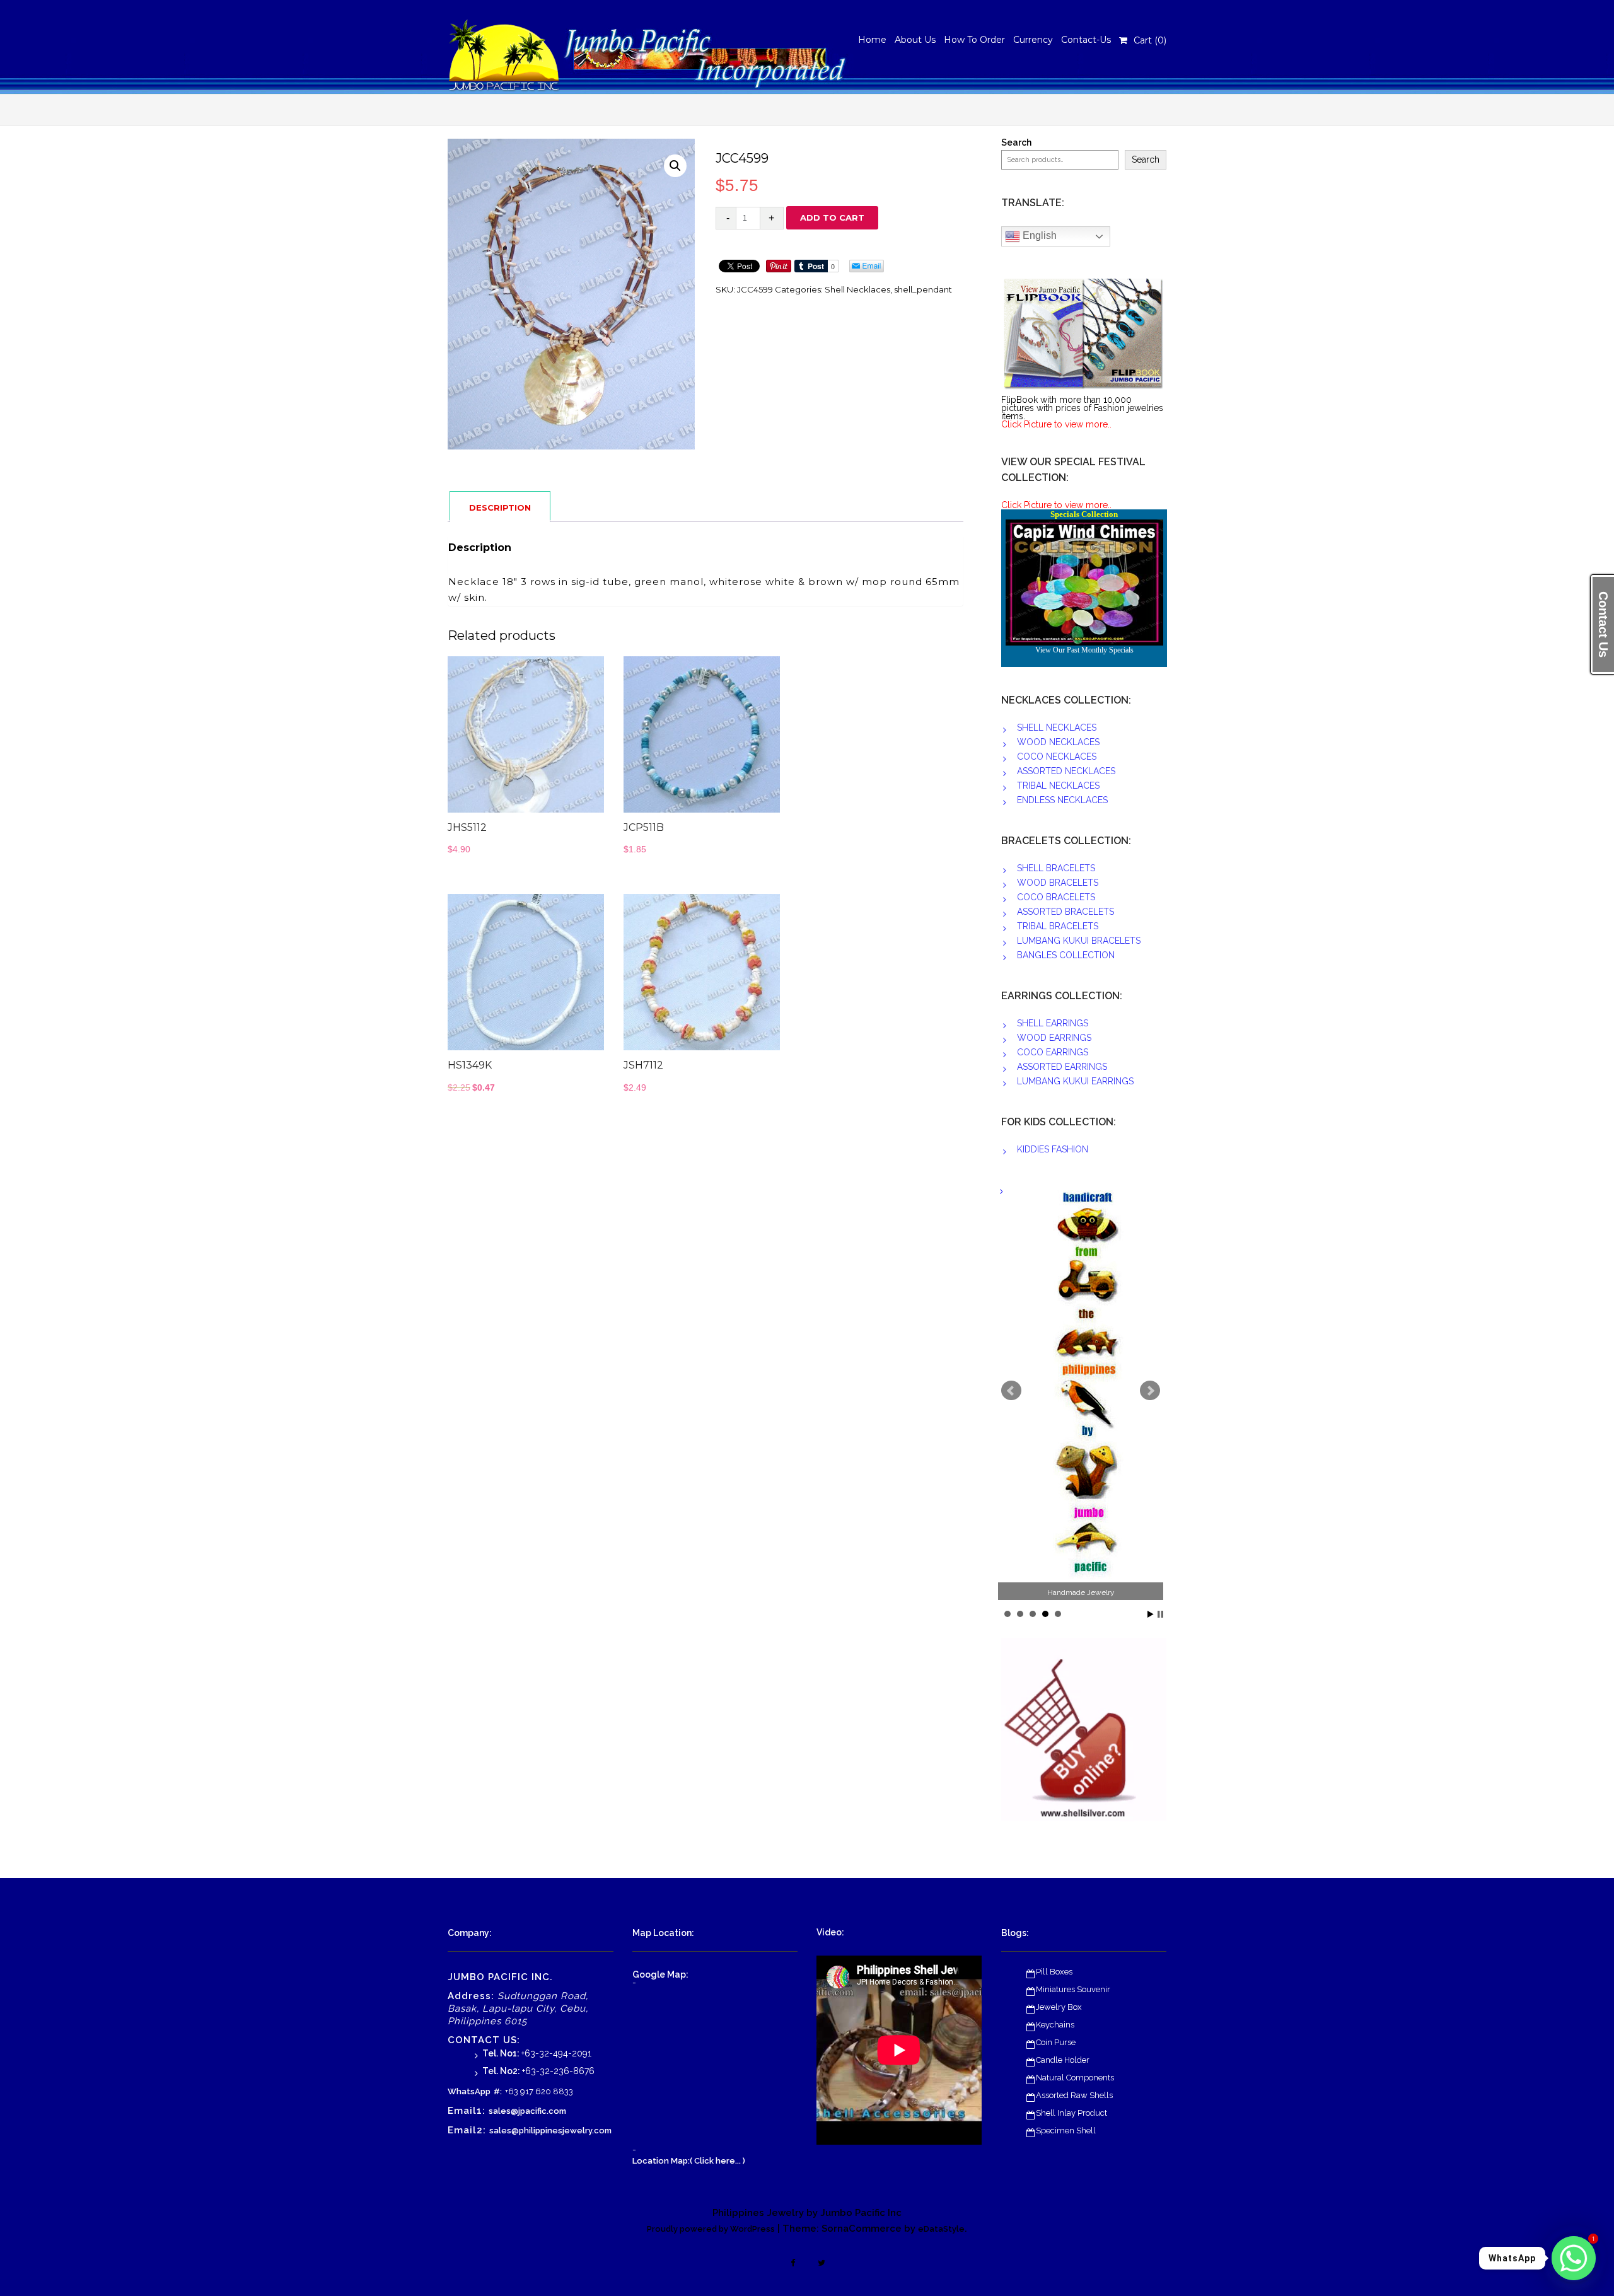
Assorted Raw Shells (1074, 2095)
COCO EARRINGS (1053, 1052)
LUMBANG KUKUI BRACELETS (1079, 941)
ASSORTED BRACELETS (1065, 912)
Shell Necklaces (857, 289)
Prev (1011, 1391)
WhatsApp (469, 2091)
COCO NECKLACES (1057, 757)
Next (1150, 1391)
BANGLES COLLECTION (1066, 955)
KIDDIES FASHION (1053, 1149)
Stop (1160, 1614)
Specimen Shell (1066, 2131)
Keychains (1055, 2025)
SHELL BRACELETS (1056, 868)
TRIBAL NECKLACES (1058, 786)
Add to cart (832, 217)
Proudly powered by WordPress (711, 2229)
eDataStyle (941, 2229)
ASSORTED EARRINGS (1062, 1067)
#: (498, 2091)
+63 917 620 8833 (539, 2091)
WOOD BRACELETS (1058, 883)
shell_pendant (923, 289)
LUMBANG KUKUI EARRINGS (1075, 1081)
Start (1151, 1614)
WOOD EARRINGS (1054, 1038)
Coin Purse (1056, 2042)
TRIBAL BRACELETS (1058, 926)
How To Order (974, 40)
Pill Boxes (1054, 1972)
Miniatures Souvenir (1073, 1989)
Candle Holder (1063, 2060)
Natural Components (1075, 2078)
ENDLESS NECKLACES (1062, 800)
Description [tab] (500, 507)
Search (1016, 143)
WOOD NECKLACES (1058, 742)
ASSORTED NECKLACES (1066, 771)
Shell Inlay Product (1071, 2113)
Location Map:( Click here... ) (689, 2161)
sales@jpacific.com (527, 2111)
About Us (915, 40)
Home (872, 40)
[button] (675, 166)
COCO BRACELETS (1056, 897)
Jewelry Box (1059, 2007)
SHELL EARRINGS (1053, 1023)
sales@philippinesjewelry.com (550, 2131)
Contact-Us (1086, 40)
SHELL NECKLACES (1057, 728)
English (1038, 235)
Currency (1033, 40)
